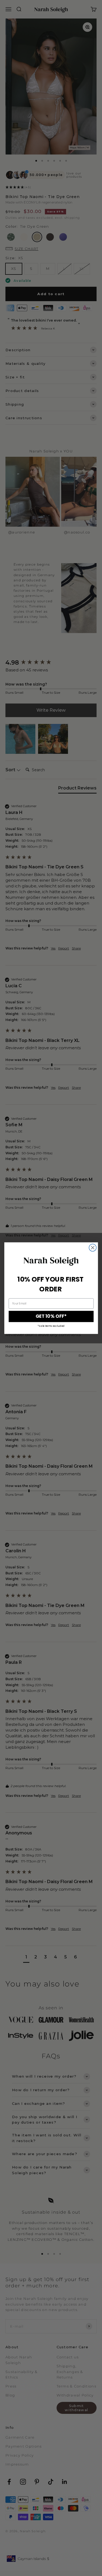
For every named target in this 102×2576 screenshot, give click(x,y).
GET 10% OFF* (51, 1316)
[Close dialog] (93, 1247)
